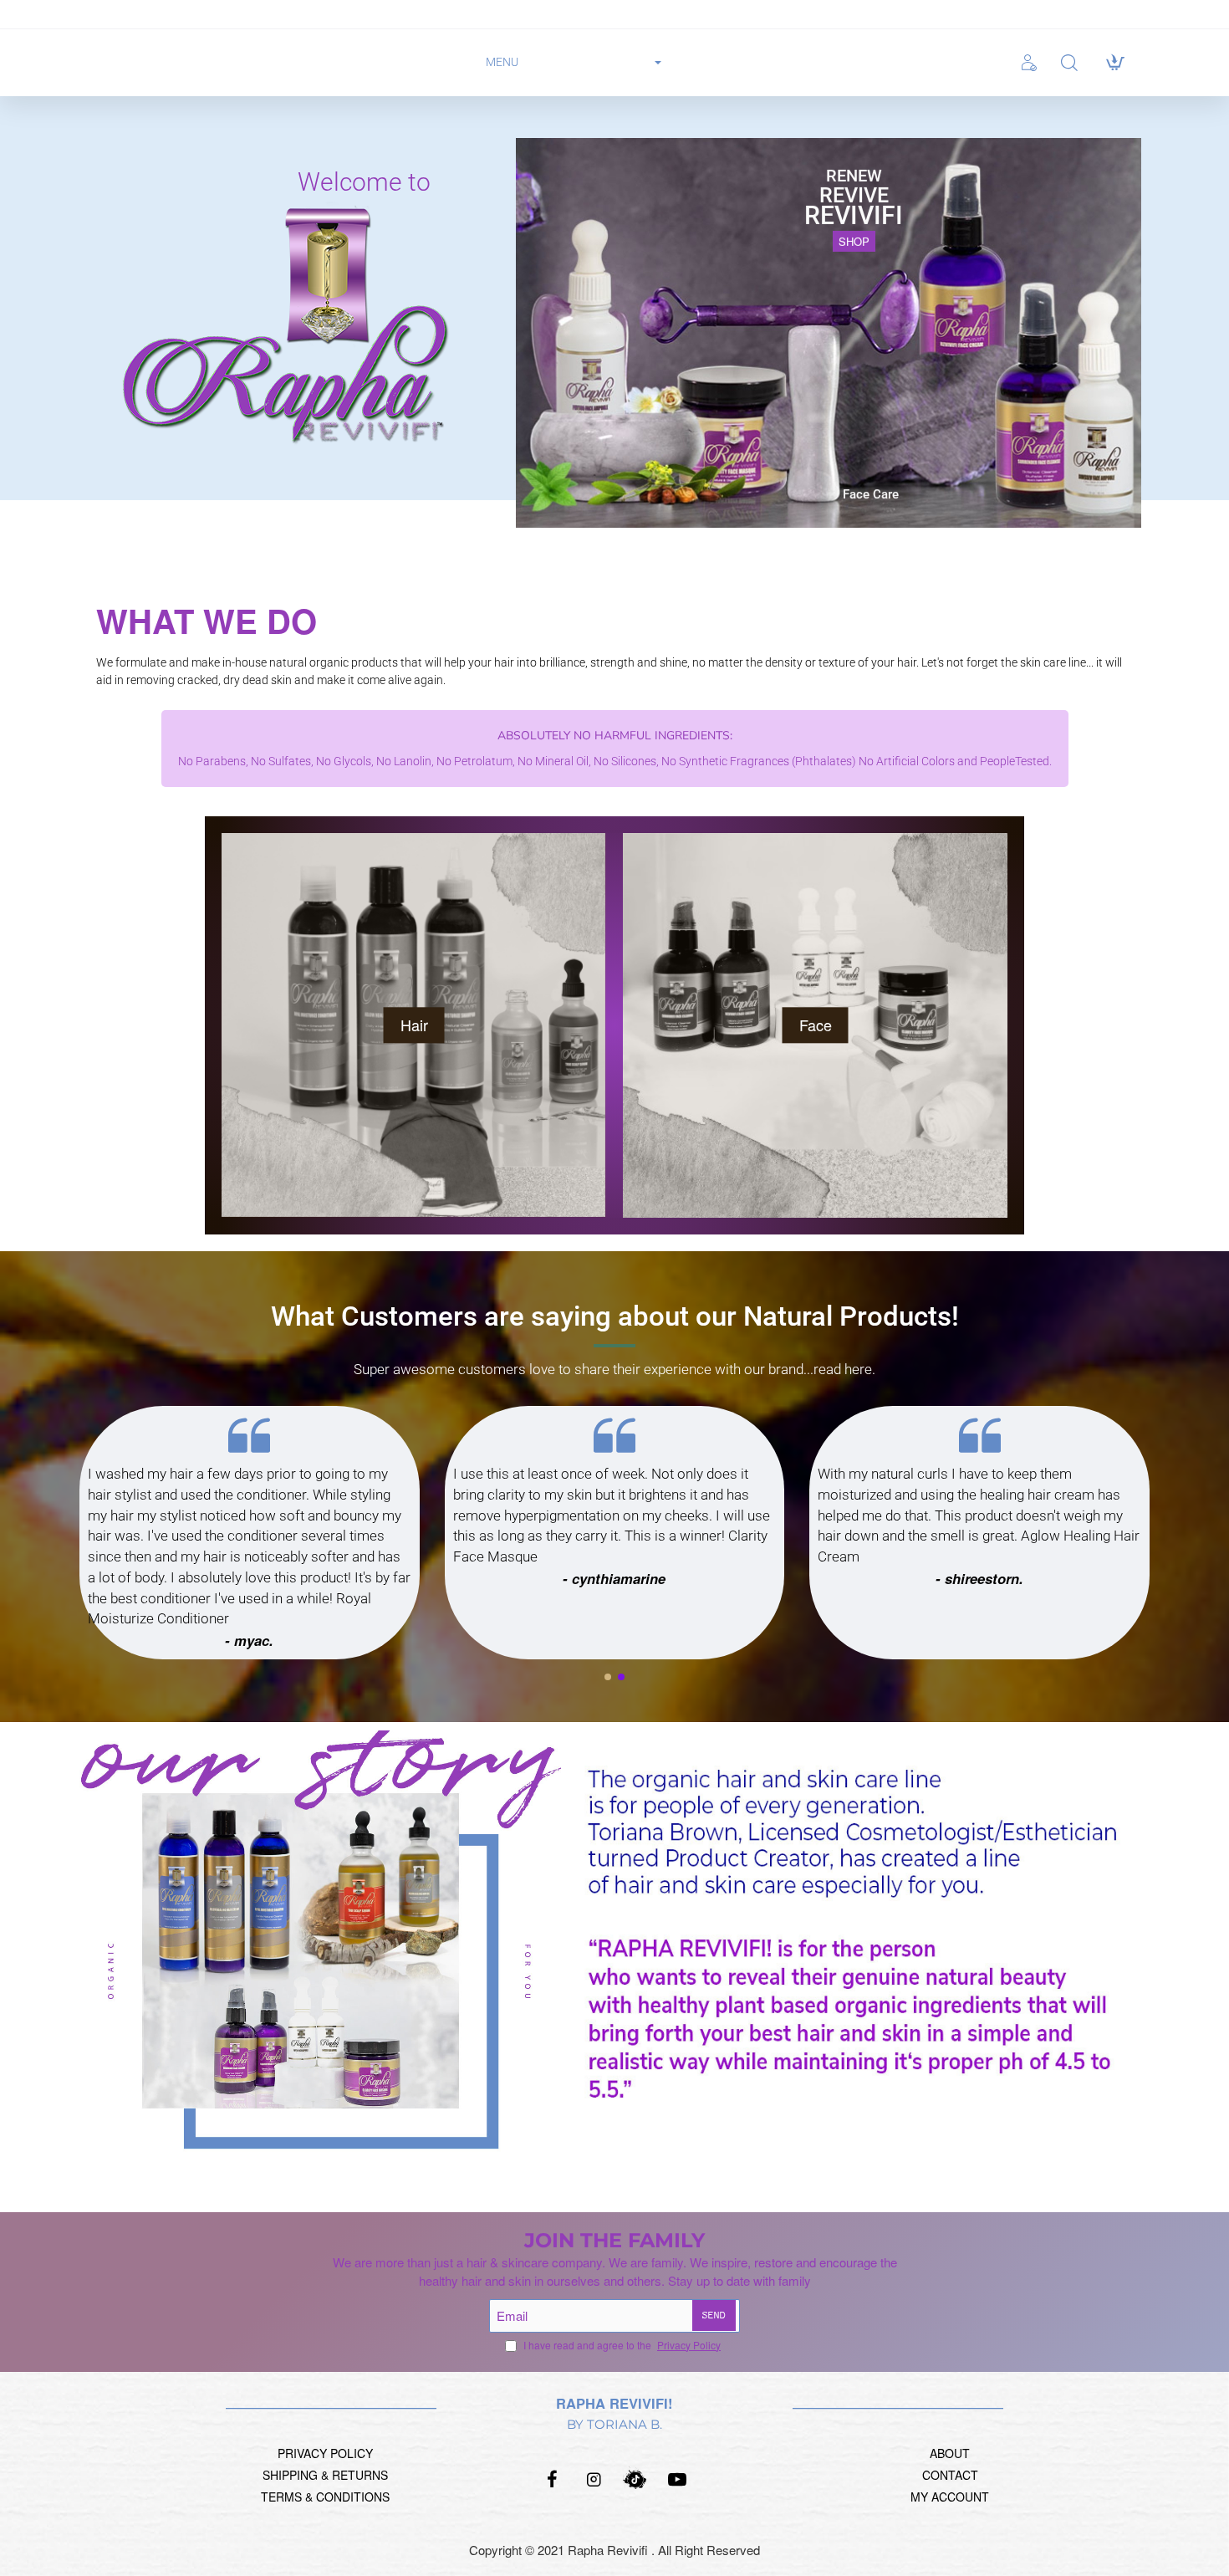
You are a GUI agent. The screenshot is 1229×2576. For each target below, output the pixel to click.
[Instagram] (594, 2479)
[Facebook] (552, 2479)
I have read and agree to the (621, 2345)
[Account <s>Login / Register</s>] (1033, 63)
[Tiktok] (635, 2479)
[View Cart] (1114, 63)
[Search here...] (1069, 63)
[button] (608, 1677)
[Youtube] (677, 2479)
